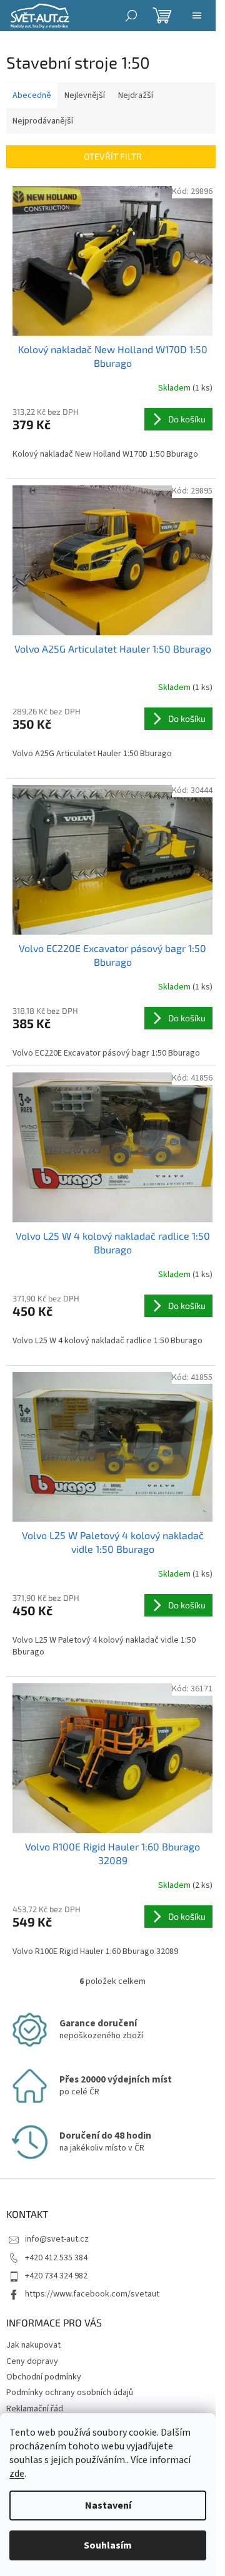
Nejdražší (136, 95)
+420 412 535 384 (56, 2258)
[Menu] (197, 16)
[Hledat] (131, 16)
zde (17, 2474)
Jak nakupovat (33, 2345)
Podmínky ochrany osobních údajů (70, 2393)
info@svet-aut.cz (57, 2239)
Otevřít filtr (113, 156)
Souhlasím (108, 2545)
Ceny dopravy (32, 2361)
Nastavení (108, 2506)
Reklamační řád (35, 2409)
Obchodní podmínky (44, 2377)
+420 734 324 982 (56, 2276)
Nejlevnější (85, 95)
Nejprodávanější (43, 121)
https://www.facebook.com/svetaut (92, 2294)
